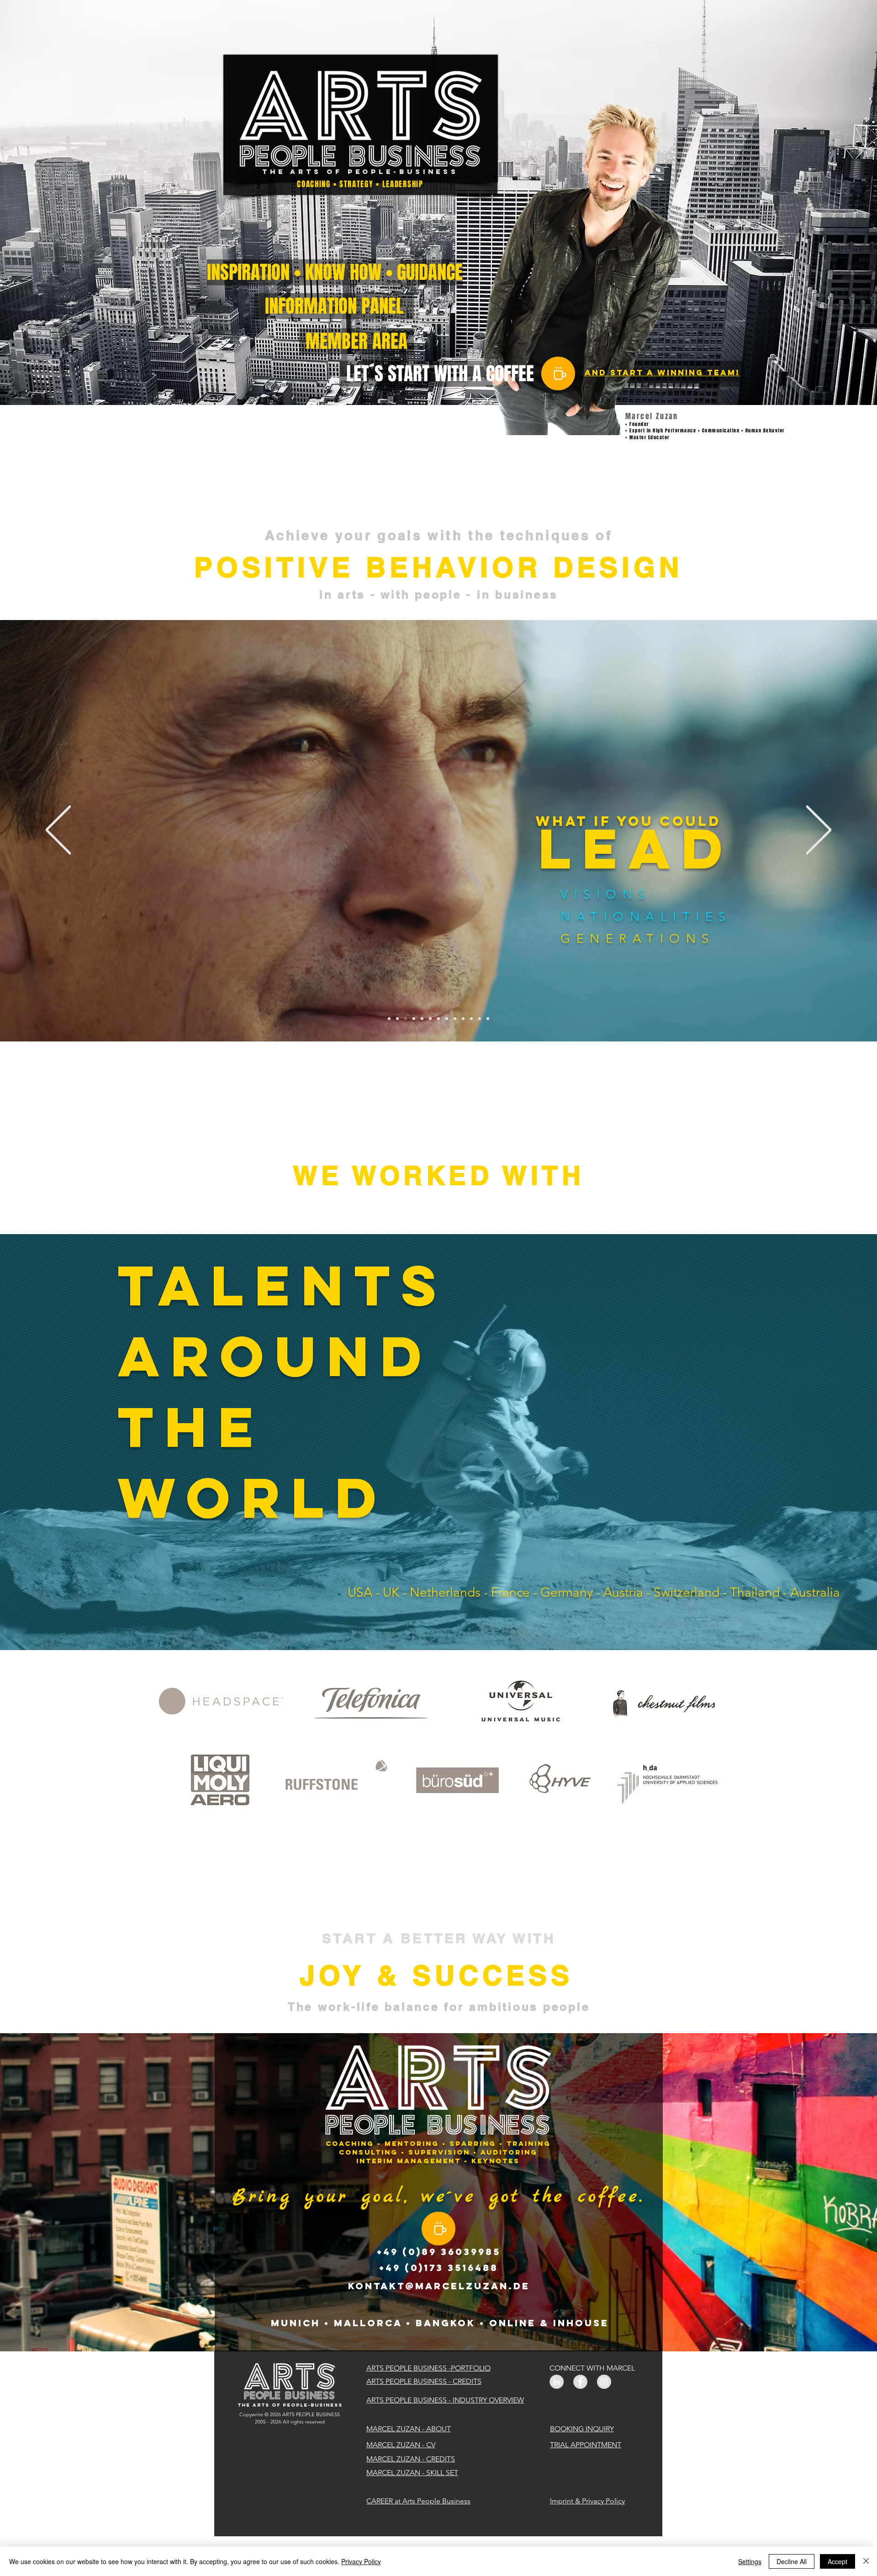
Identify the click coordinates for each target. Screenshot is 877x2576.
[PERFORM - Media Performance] (447, 1019)
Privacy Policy (361, 2561)
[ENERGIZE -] (430, 1019)
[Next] (819, 831)
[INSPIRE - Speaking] (397, 1019)
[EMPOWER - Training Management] (422, 1019)
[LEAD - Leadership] (406, 1019)
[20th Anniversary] (389, 1019)
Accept (837, 2561)
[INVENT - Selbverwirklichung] (488, 1019)
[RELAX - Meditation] (480, 1019)
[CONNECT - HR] (414, 1019)
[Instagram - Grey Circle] (604, 2382)
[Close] (866, 2561)
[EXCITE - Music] (455, 1019)
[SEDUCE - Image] (471, 1019)
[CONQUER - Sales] (463, 1019)
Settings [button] (750, 2561)
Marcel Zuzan (652, 416)
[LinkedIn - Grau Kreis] (557, 2382)
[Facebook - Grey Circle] (580, 2382)
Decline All (792, 2561)
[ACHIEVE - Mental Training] (438, 1019)
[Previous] (58, 831)
